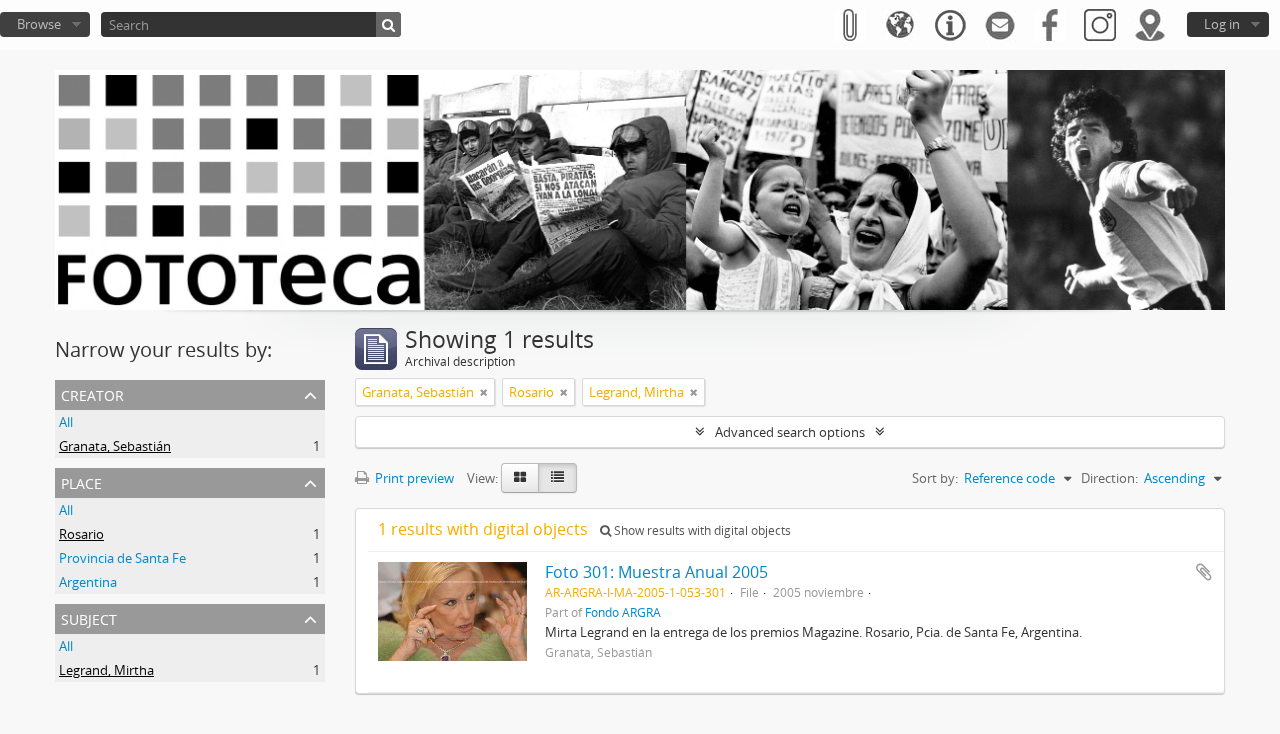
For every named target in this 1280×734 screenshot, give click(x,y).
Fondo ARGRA (623, 612)
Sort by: (935, 478)
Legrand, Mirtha (106, 670)
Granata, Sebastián (115, 446)
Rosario (81, 534)
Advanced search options (790, 432)
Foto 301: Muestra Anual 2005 (656, 572)
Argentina (88, 582)
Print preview (413, 478)
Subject (89, 617)
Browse (39, 24)
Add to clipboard (1204, 572)
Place (81, 481)
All (66, 422)
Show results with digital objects (701, 530)
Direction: (1109, 478)
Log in (1222, 24)
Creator (92, 393)
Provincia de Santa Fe (122, 558)
